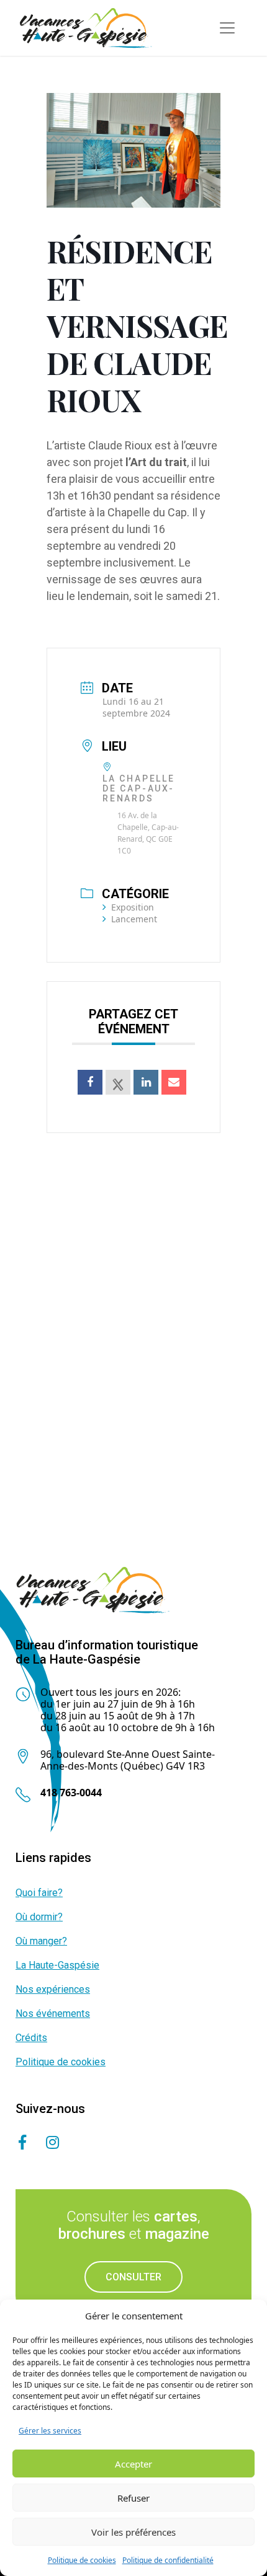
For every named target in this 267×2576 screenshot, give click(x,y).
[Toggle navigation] (227, 28)
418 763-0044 (71, 1793)
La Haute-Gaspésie (57, 1965)
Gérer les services (50, 2431)
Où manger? (41, 1941)
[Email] (174, 1082)
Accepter (133, 2464)
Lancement (134, 919)
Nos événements (53, 2014)
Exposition (133, 907)
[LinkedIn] (146, 1082)
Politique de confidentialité (168, 2560)
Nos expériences (53, 1989)
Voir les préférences (133, 2532)
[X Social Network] (118, 1082)
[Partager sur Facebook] (90, 1082)
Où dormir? (39, 1917)
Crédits (31, 2038)
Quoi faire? (39, 1893)
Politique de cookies (82, 2560)
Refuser (133, 2498)
